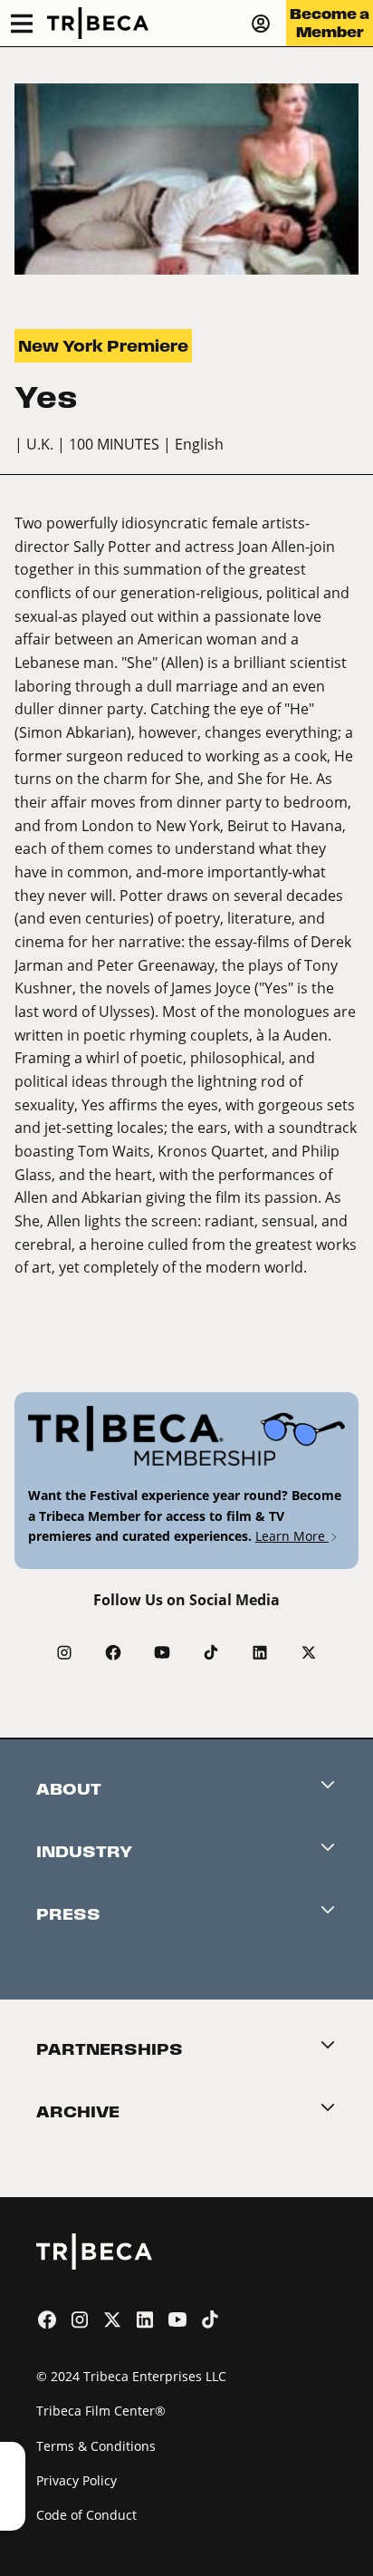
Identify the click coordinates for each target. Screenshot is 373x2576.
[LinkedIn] (260, 1652)
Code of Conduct (86, 2515)
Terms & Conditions (96, 2446)
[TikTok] (211, 1652)
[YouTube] (162, 1652)
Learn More (292, 1536)
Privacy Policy (77, 2480)
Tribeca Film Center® (101, 2411)
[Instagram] (64, 1652)
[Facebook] (113, 1652)
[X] (309, 1652)
